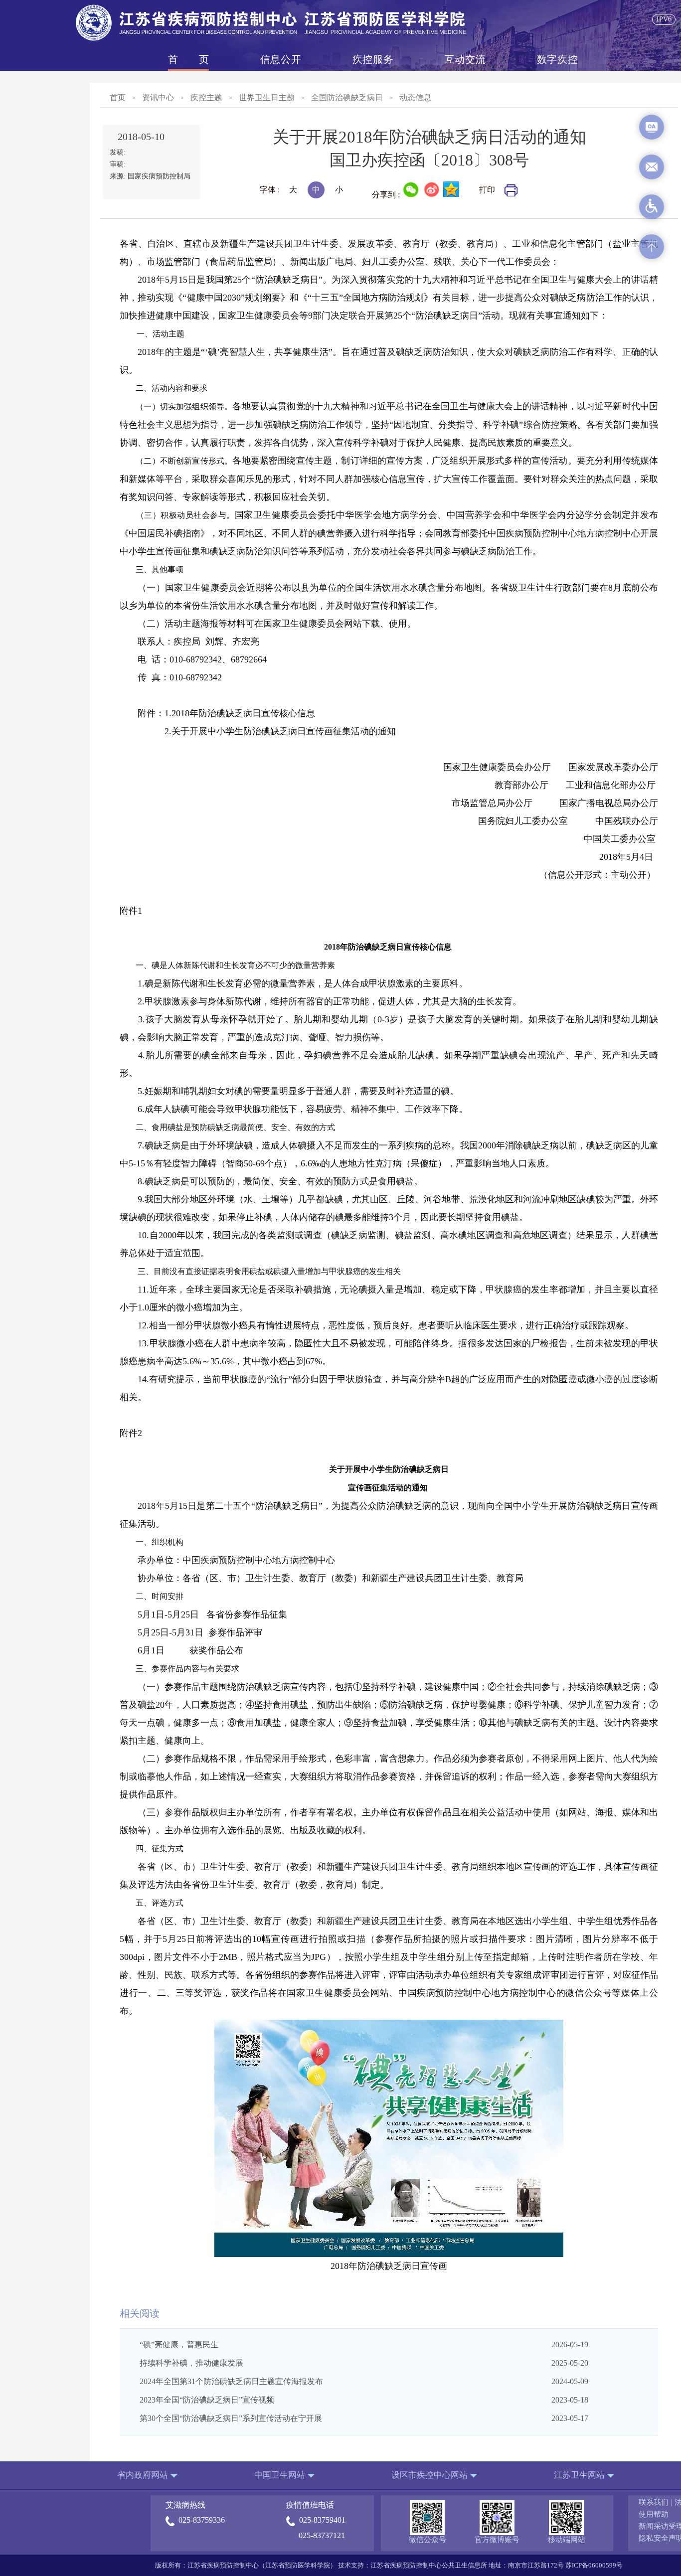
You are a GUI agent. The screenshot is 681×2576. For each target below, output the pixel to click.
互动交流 (465, 59)
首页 (188, 59)
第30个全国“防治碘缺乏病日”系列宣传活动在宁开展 (231, 2418)
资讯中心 (158, 97)
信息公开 (281, 59)
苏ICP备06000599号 (594, 2565)
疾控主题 (206, 97)
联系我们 (654, 2502)
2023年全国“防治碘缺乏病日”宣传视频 (207, 2400)
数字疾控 (557, 59)
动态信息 (415, 97)
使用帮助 (654, 2514)
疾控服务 (373, 59)
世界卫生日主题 (267, 97)
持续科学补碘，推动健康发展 (191, 2363)
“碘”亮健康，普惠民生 (179, 2344)
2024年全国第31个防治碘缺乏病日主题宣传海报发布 (231, 2381)
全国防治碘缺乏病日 (347, 97)
